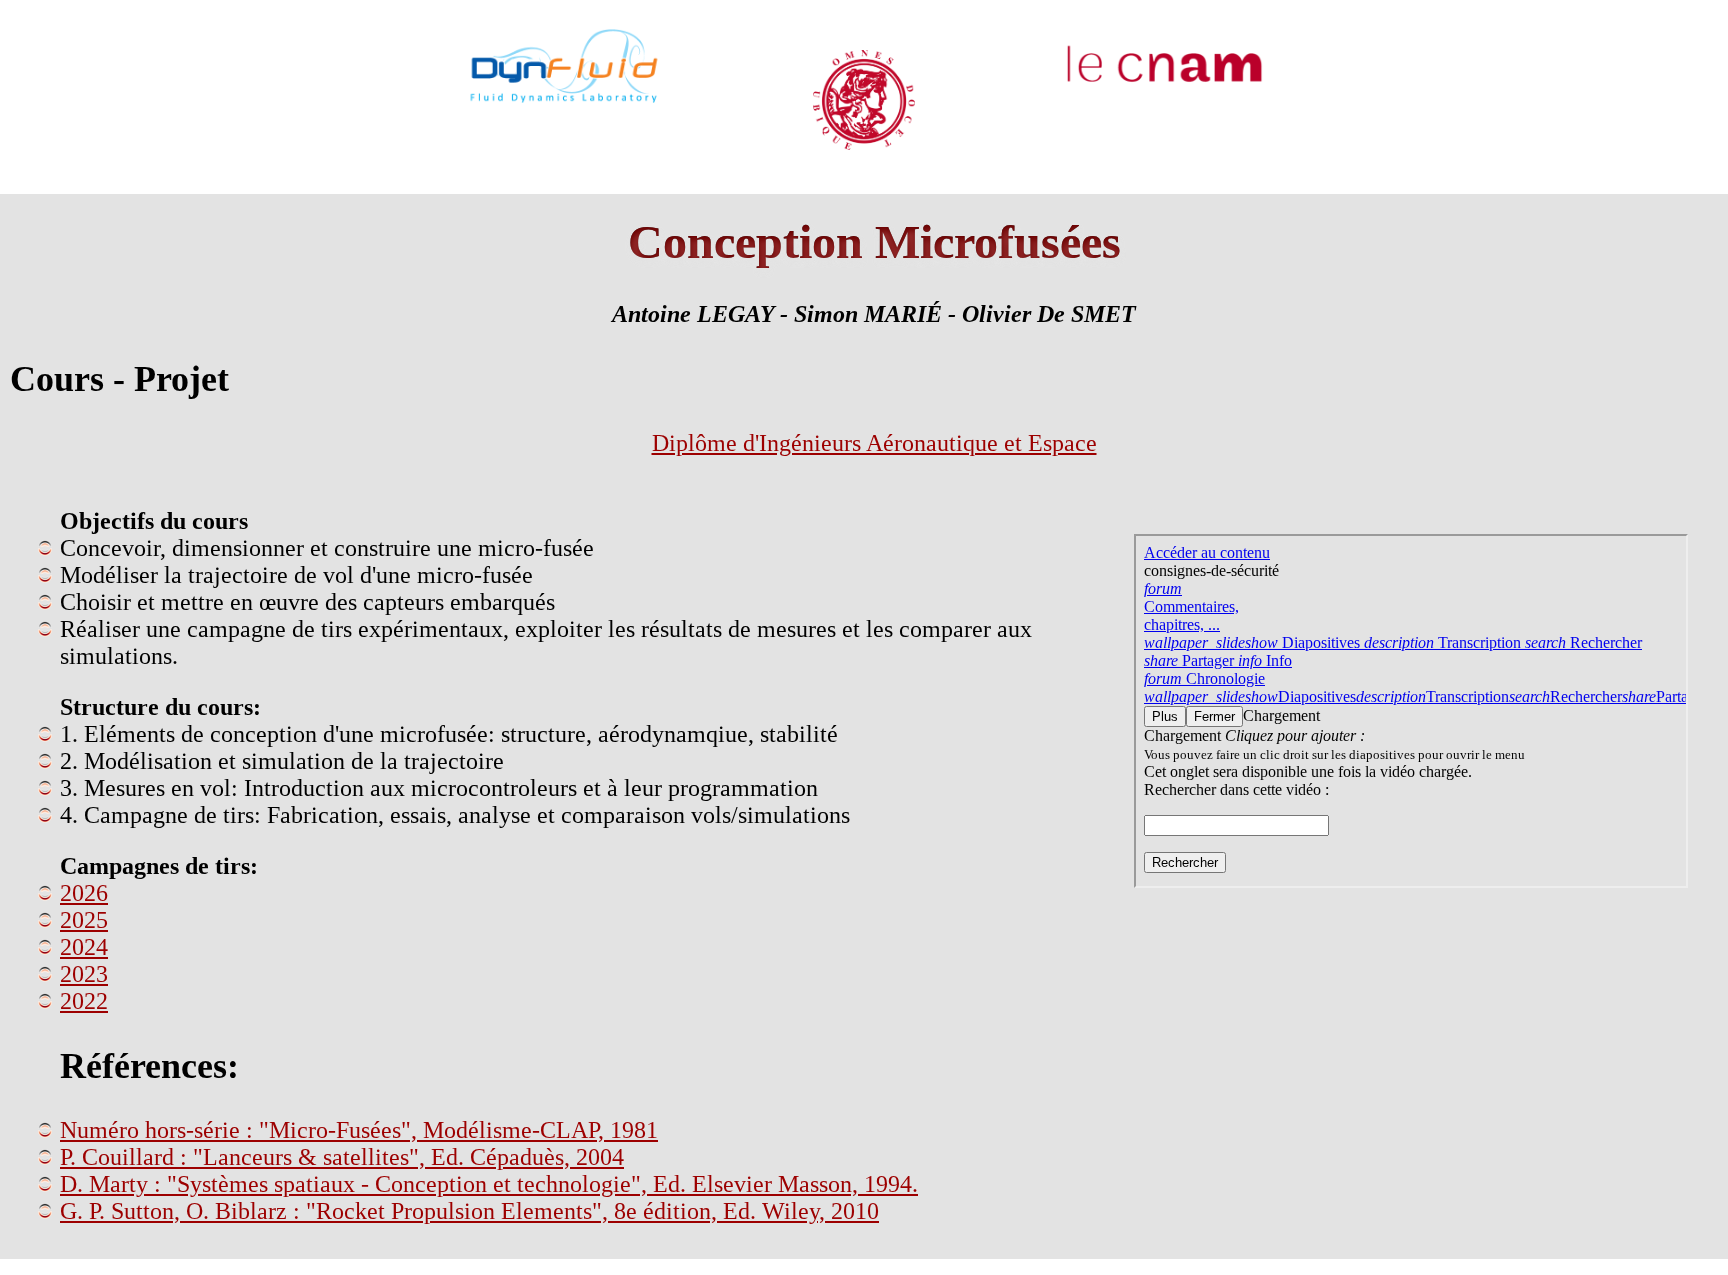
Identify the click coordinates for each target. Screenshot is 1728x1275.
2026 (84, 893)
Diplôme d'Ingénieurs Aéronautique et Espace (874, 443)
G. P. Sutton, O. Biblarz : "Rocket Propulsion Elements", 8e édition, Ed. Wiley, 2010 (469, 1211)
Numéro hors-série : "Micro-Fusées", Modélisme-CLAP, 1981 (359, 1130)
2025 (84, 920)
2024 (84, 947)
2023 (84, 974)
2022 (84, 1001)
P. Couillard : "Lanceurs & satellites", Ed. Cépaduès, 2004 (342, 1157)
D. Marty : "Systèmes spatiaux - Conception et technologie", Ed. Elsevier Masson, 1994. (489, 1184)
